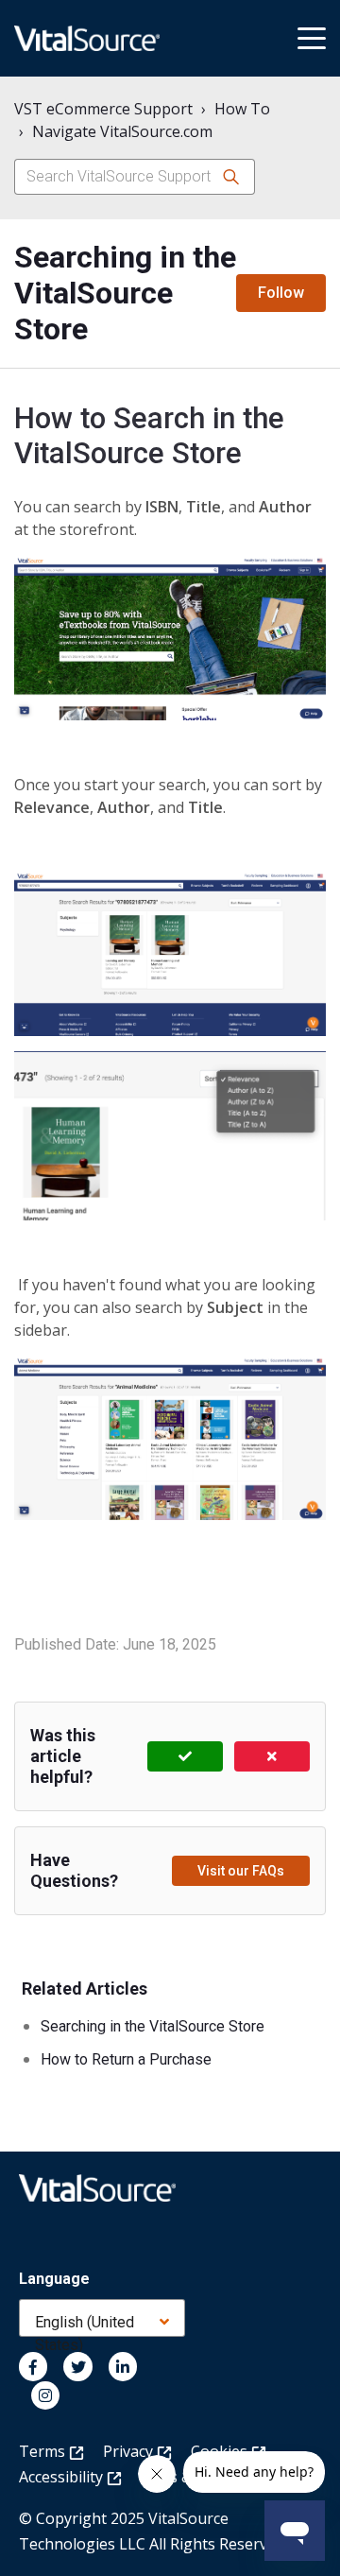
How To (242, 109)
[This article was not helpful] (272, 1756)
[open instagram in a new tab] (45, 2395)
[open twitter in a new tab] (77, 2366)
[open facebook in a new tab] (33, 2366)
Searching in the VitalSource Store (153, 2026)
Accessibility (63, 2477)
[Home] (87, 38)
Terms (44, 2451)
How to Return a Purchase (126, 2059)
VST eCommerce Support (103, 109)
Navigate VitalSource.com (122, 131)
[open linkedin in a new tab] (123, 2366)
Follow (281, 293)
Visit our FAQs (241, 1871)
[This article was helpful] (185, 1756)
